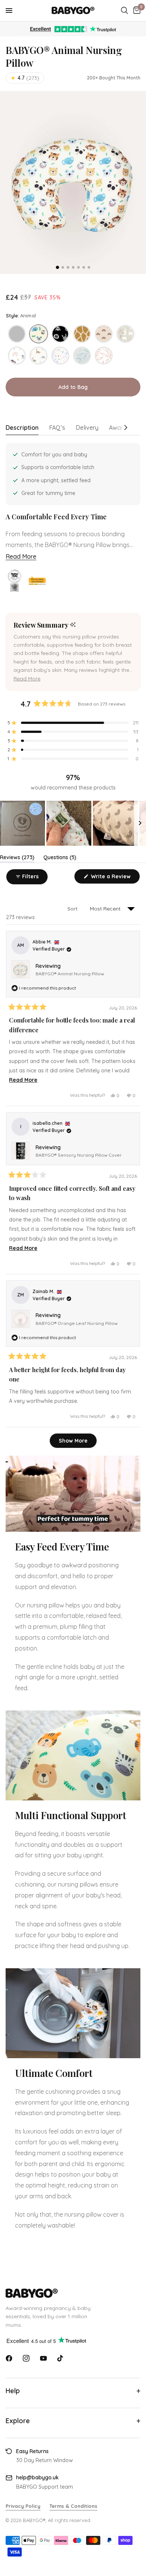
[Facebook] (9, 2358)
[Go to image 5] (78, 267)
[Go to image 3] (68, 267)
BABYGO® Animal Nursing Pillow (70, 974)
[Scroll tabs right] (127, 430)
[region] (73, 823)
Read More (21, 556)
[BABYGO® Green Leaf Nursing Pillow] (82, 356)
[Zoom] (73, 182)
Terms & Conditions (73, 2506)
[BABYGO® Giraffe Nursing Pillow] (82, 334)
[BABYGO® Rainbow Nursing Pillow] (104, 334)
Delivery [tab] (87, 428)
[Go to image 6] (84, 267)
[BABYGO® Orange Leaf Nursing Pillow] (104, 356)
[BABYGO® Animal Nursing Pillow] (39, 334)
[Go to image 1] (57, 267)
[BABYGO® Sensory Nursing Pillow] (60, 334)
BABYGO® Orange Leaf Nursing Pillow (77, 1323)
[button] (27, 679)
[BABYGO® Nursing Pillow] (17, 334)
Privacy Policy (23, 2506)
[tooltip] (73, 625)
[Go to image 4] (73, 267)
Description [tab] (22, 428)
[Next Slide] (140, 823)
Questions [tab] (60, 859)
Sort (73, 909)
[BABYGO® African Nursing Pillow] (17, 356)
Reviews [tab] (17, 859)
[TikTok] (61, 2358)
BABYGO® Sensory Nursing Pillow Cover (79, 1155)
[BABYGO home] (73, 2293)
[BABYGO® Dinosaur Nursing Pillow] (39, 356)
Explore (18, 2421)
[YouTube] (43, 2358)
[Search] (124, 10)
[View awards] (15, 581)
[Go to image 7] (89, 267)
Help (13, 2391)
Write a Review (112, 878)
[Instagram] (26, 2358)
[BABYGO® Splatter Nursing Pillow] (60, 356)
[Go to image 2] (63, 267)
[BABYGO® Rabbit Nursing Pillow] (125, 334)
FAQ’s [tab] (57, 428)
